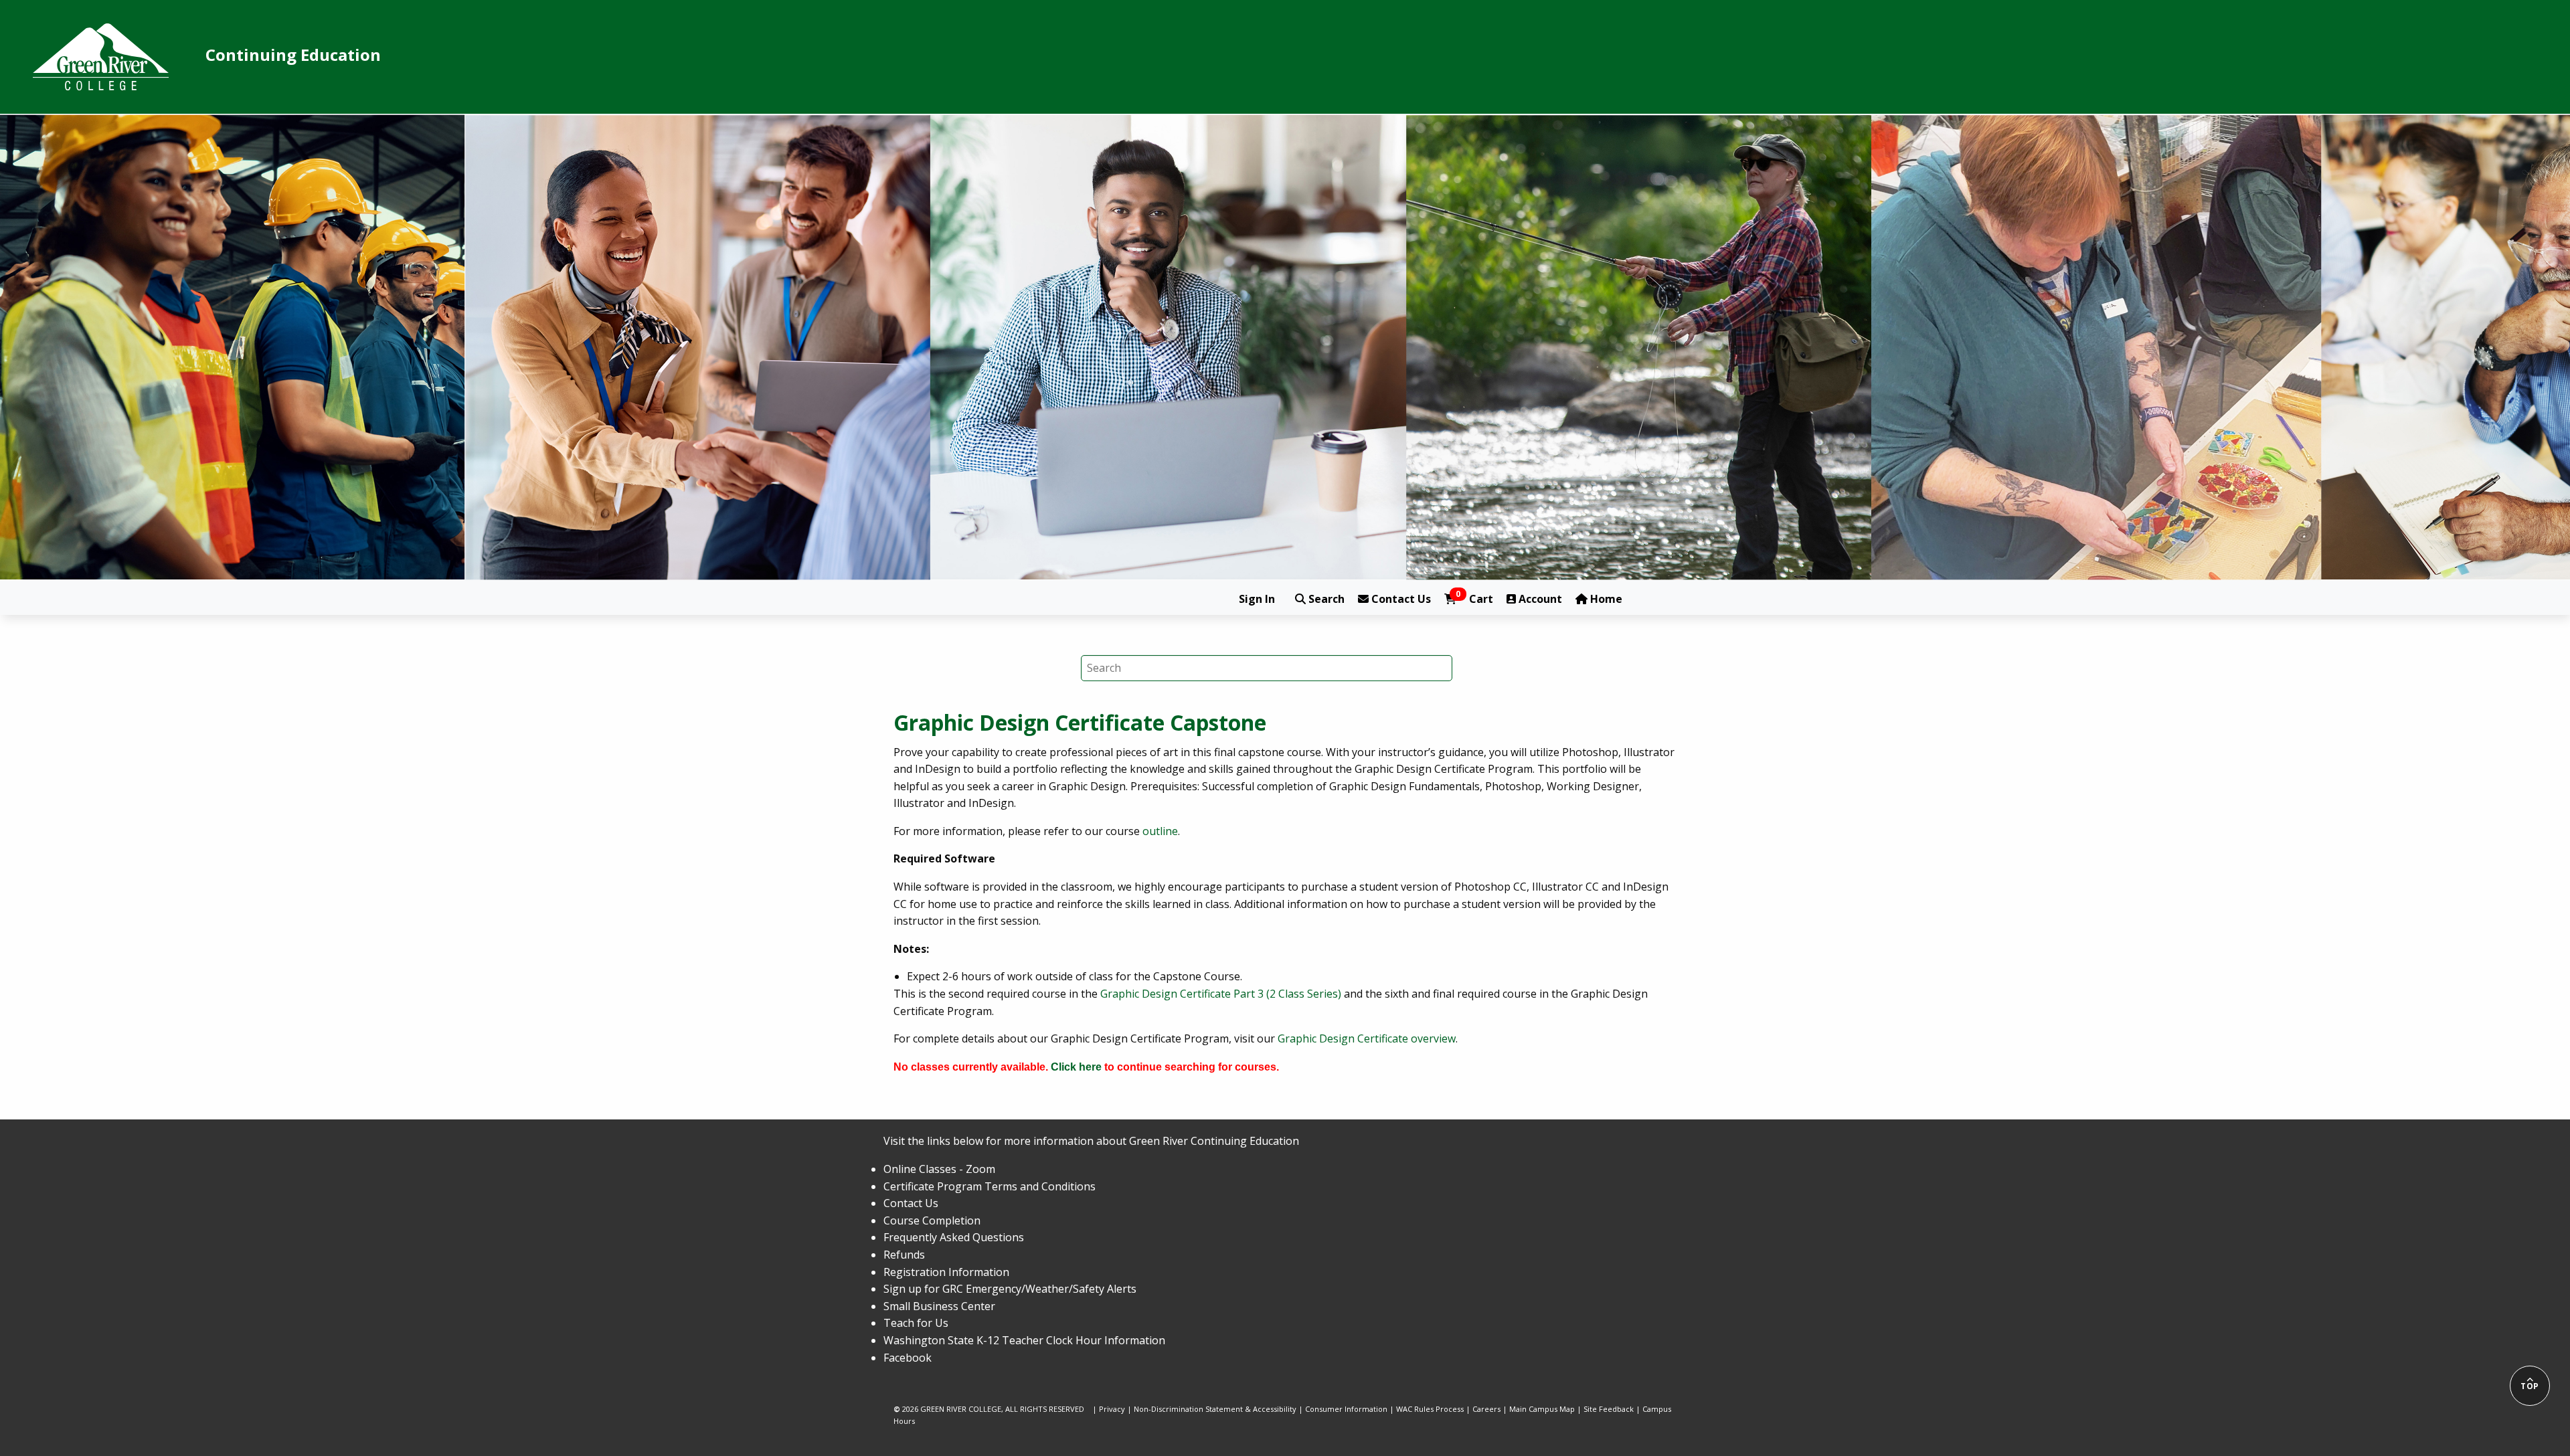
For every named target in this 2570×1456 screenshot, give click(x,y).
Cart (1474, 599)
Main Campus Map (1542, 1409)
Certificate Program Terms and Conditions (990, 1186)
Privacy (1112, 1409)
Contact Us (1400, 599)
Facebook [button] (908, 1358)
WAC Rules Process (1430, 1409)
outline (1160, 831)
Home (1605, 599)
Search (1325, 599)
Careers (1486, 1409)
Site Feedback (1609, 1409)
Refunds (904, 1255)
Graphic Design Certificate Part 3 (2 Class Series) (1221, 994)
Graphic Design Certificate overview (1367, 1038)
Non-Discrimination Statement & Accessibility (1215, 1409)
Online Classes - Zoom (939, 1169)
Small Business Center (939, 1306)
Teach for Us (916, 1323)
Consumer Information (1346, 1409)
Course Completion (932, 1220)
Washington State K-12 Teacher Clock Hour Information (1024, 1340)
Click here (1076, 1067)
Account (1539, 599)
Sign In (1257, 599)
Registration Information (946, 1272)
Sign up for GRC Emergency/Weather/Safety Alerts (1010, 1289)
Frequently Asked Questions (954, 1237)
